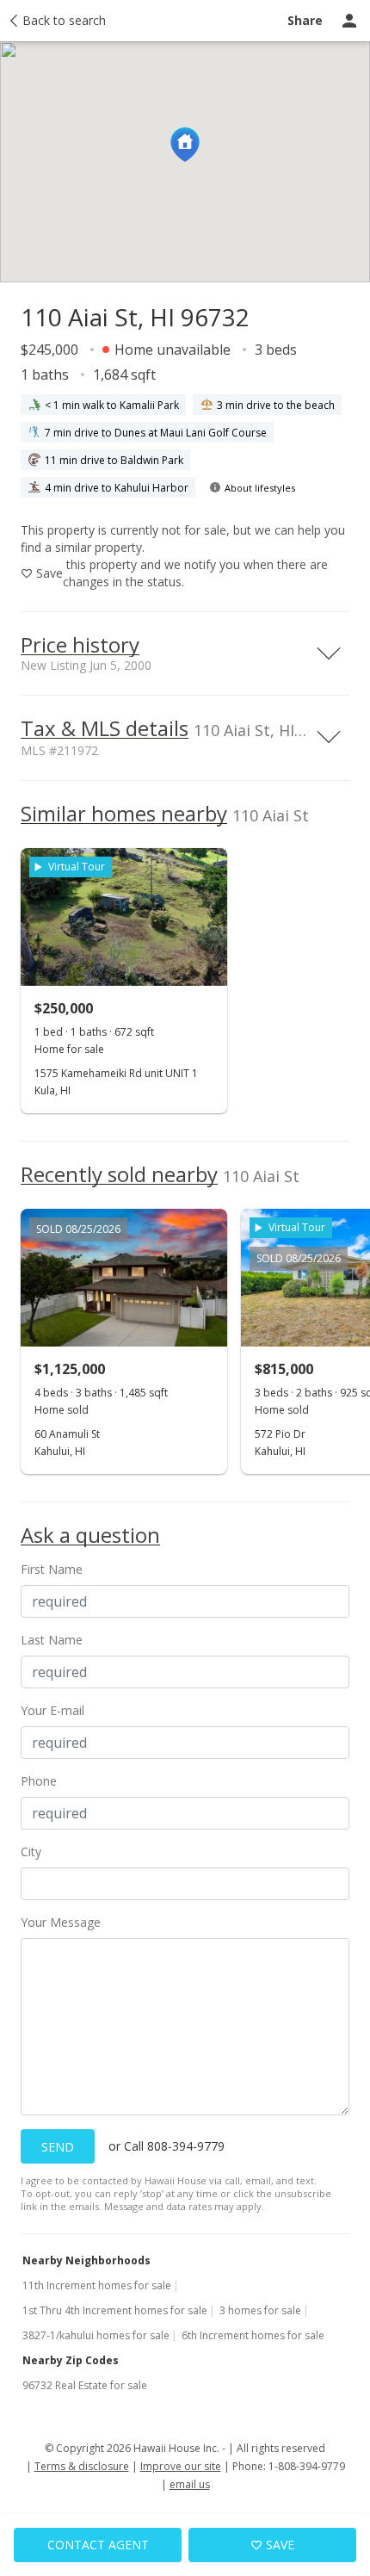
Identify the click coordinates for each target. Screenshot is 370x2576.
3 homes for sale (260, 2310)
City (31, 1851)
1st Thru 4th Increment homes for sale (115, 2310)
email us (190, 2484)
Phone (39, 1781)
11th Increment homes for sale (97, 2285)
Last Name (52, 1640)
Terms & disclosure (82, 2466)
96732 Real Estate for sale (85, 2385)
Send (58, 2147)
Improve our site (181, 2466)
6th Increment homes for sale (253, 2335)
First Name (52, 1569)
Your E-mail (52, 1710)
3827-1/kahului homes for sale (96, 2335)
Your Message (61, 1922)
